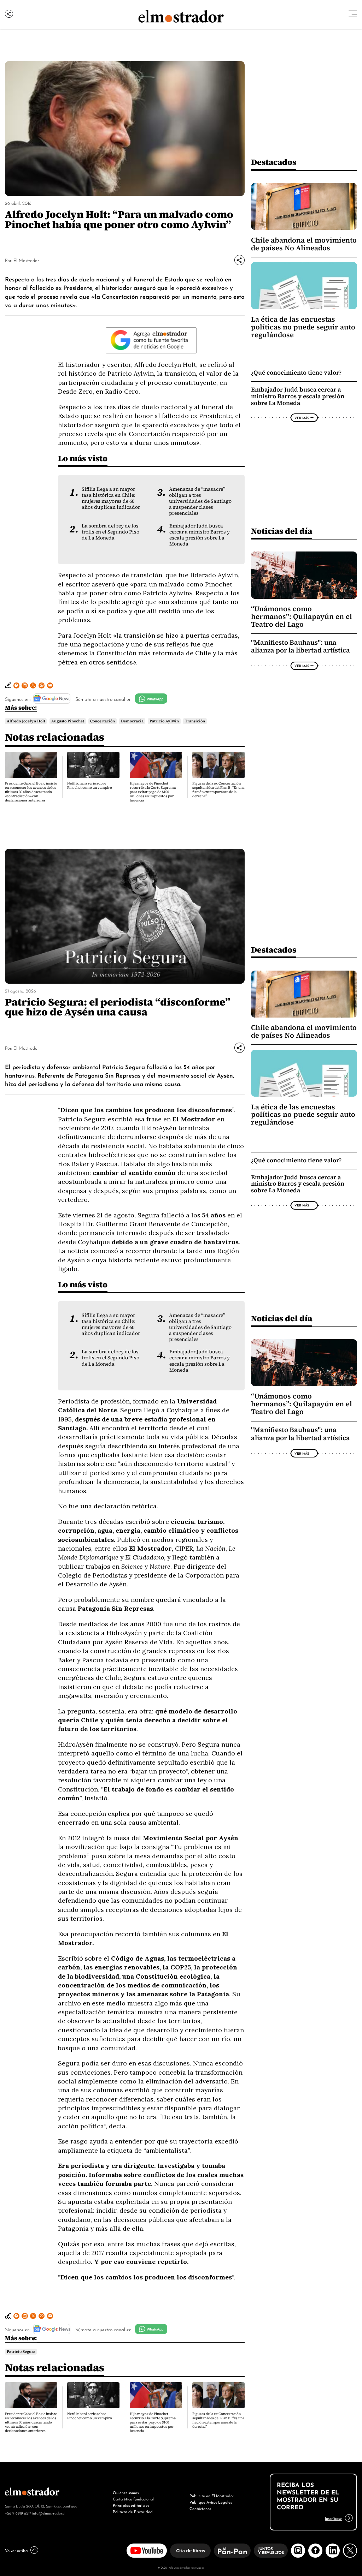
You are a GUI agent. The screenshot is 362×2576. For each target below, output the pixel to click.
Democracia (132, 721)
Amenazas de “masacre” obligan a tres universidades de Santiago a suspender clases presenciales (200, 501)
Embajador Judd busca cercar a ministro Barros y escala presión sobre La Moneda (200, 535)
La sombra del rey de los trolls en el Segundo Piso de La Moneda (110, 532)
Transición (195, 721)
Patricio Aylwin (164, 721)
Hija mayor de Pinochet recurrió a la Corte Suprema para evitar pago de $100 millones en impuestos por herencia (153, 792)
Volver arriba (16, 2550)
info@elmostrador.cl (49, 2513)
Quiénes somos (126, 2492)
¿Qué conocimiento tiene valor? (296, 373)
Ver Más (302, 418)
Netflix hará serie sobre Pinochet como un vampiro (90, 785)
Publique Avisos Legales (211, 2502)
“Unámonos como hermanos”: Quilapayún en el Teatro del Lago (302, 616)
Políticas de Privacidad (133, 2511)
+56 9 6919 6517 (18, 2513)
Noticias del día (282, 531)
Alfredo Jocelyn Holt (26, 721)
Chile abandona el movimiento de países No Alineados (304, 244)
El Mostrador (26, 260)
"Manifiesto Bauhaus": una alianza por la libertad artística (300, 646)
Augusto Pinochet (68, 721)
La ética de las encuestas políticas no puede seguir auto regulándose (303, 327)
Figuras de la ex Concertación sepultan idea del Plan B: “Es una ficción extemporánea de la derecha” (218, 790)
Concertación (103, 721)
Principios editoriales (131, 2505)
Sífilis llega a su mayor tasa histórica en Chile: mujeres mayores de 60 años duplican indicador (111, 498)
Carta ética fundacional (133, 2499)
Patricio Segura (21, 2351)
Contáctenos (200, 2508)
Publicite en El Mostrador (212, 2495)
